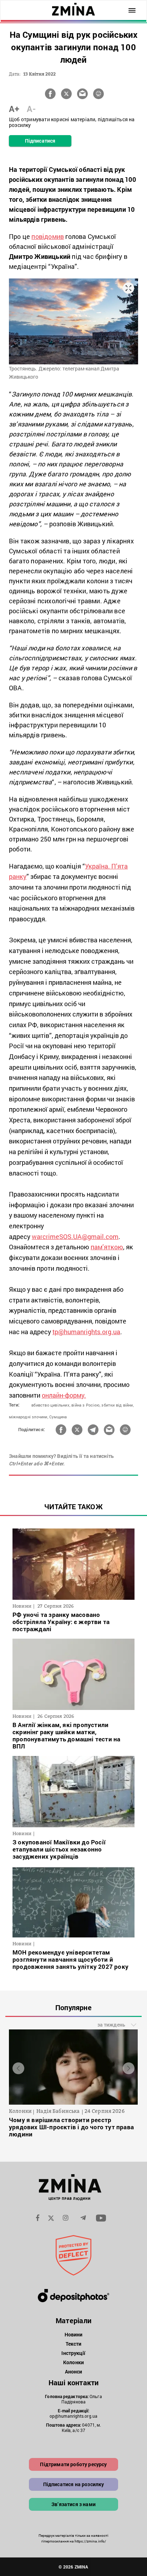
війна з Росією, (86, 1405)
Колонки (73, 2362)
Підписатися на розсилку (74, 2484)
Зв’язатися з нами (73, 2504)
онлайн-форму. (64, 1395)
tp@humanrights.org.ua (86, 1332)
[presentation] (18, 2068)
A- (31, 109)
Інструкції (73, 2353)
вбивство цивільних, (51, 1405)
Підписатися (40, 141)
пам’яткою (107, 1247)
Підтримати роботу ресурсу (73, 2464)
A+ (14, 109)
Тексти (74, 2344)
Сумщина (58, 1417)
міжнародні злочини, (29, 1417)
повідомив (48, 236)
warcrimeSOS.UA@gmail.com (75, 1236)
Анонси (74, 2372)
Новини (74, 2334)
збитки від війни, (117, 1405)
